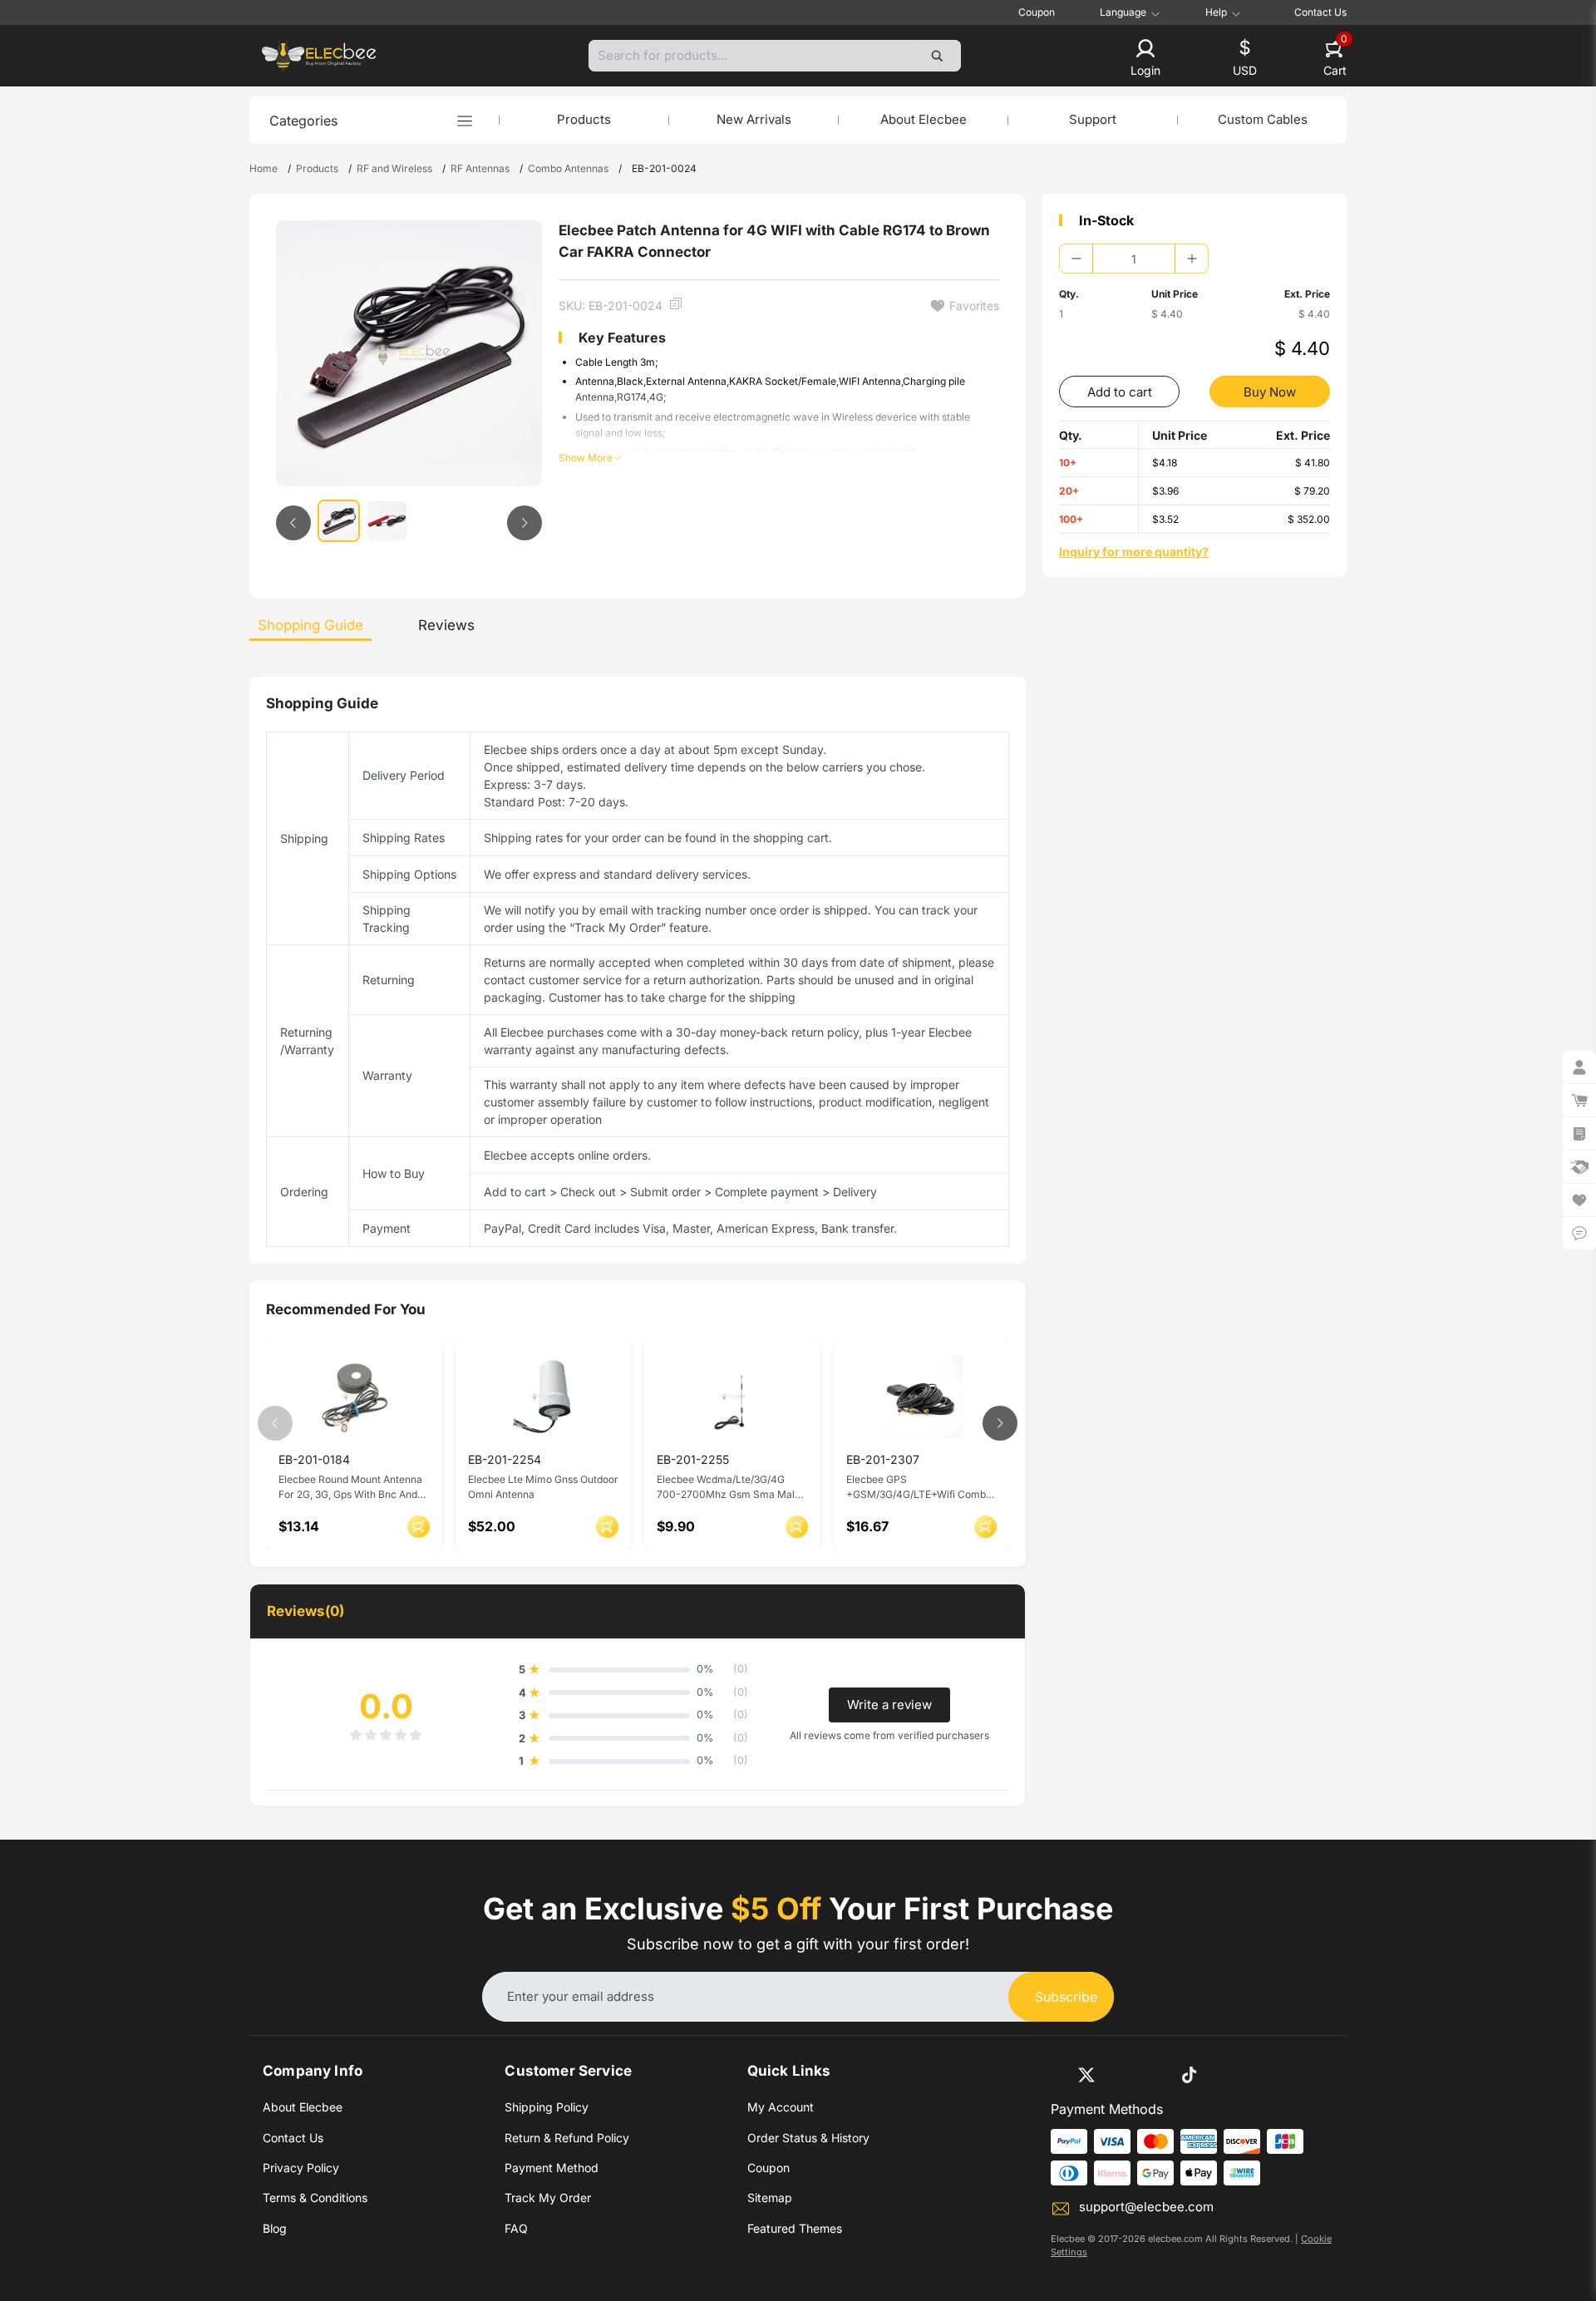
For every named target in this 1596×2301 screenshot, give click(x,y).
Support (1093, 119)
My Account (781, 2107)
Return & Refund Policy (567, 2138)
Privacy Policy (301, 2168)
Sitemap (770, 2198)
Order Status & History (808, 2138)
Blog (275, 2228)
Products (584, 119)
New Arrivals (754, 119)
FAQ (516, 2228)
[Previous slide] (293, 523)
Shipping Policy (547, 2107)
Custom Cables (1263, 119)
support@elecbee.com (1146, 2207)
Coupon (1037, 12)
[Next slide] (525, 523)
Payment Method (552, 2168)
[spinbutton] (1134, 259)
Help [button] (1216, 12)
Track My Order (548, 2198)
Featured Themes (795, 2228)
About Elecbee (924, 119)
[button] (1145, 59)
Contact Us (1320, 12)
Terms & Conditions (315, 2198)
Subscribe (1066, 1997)
